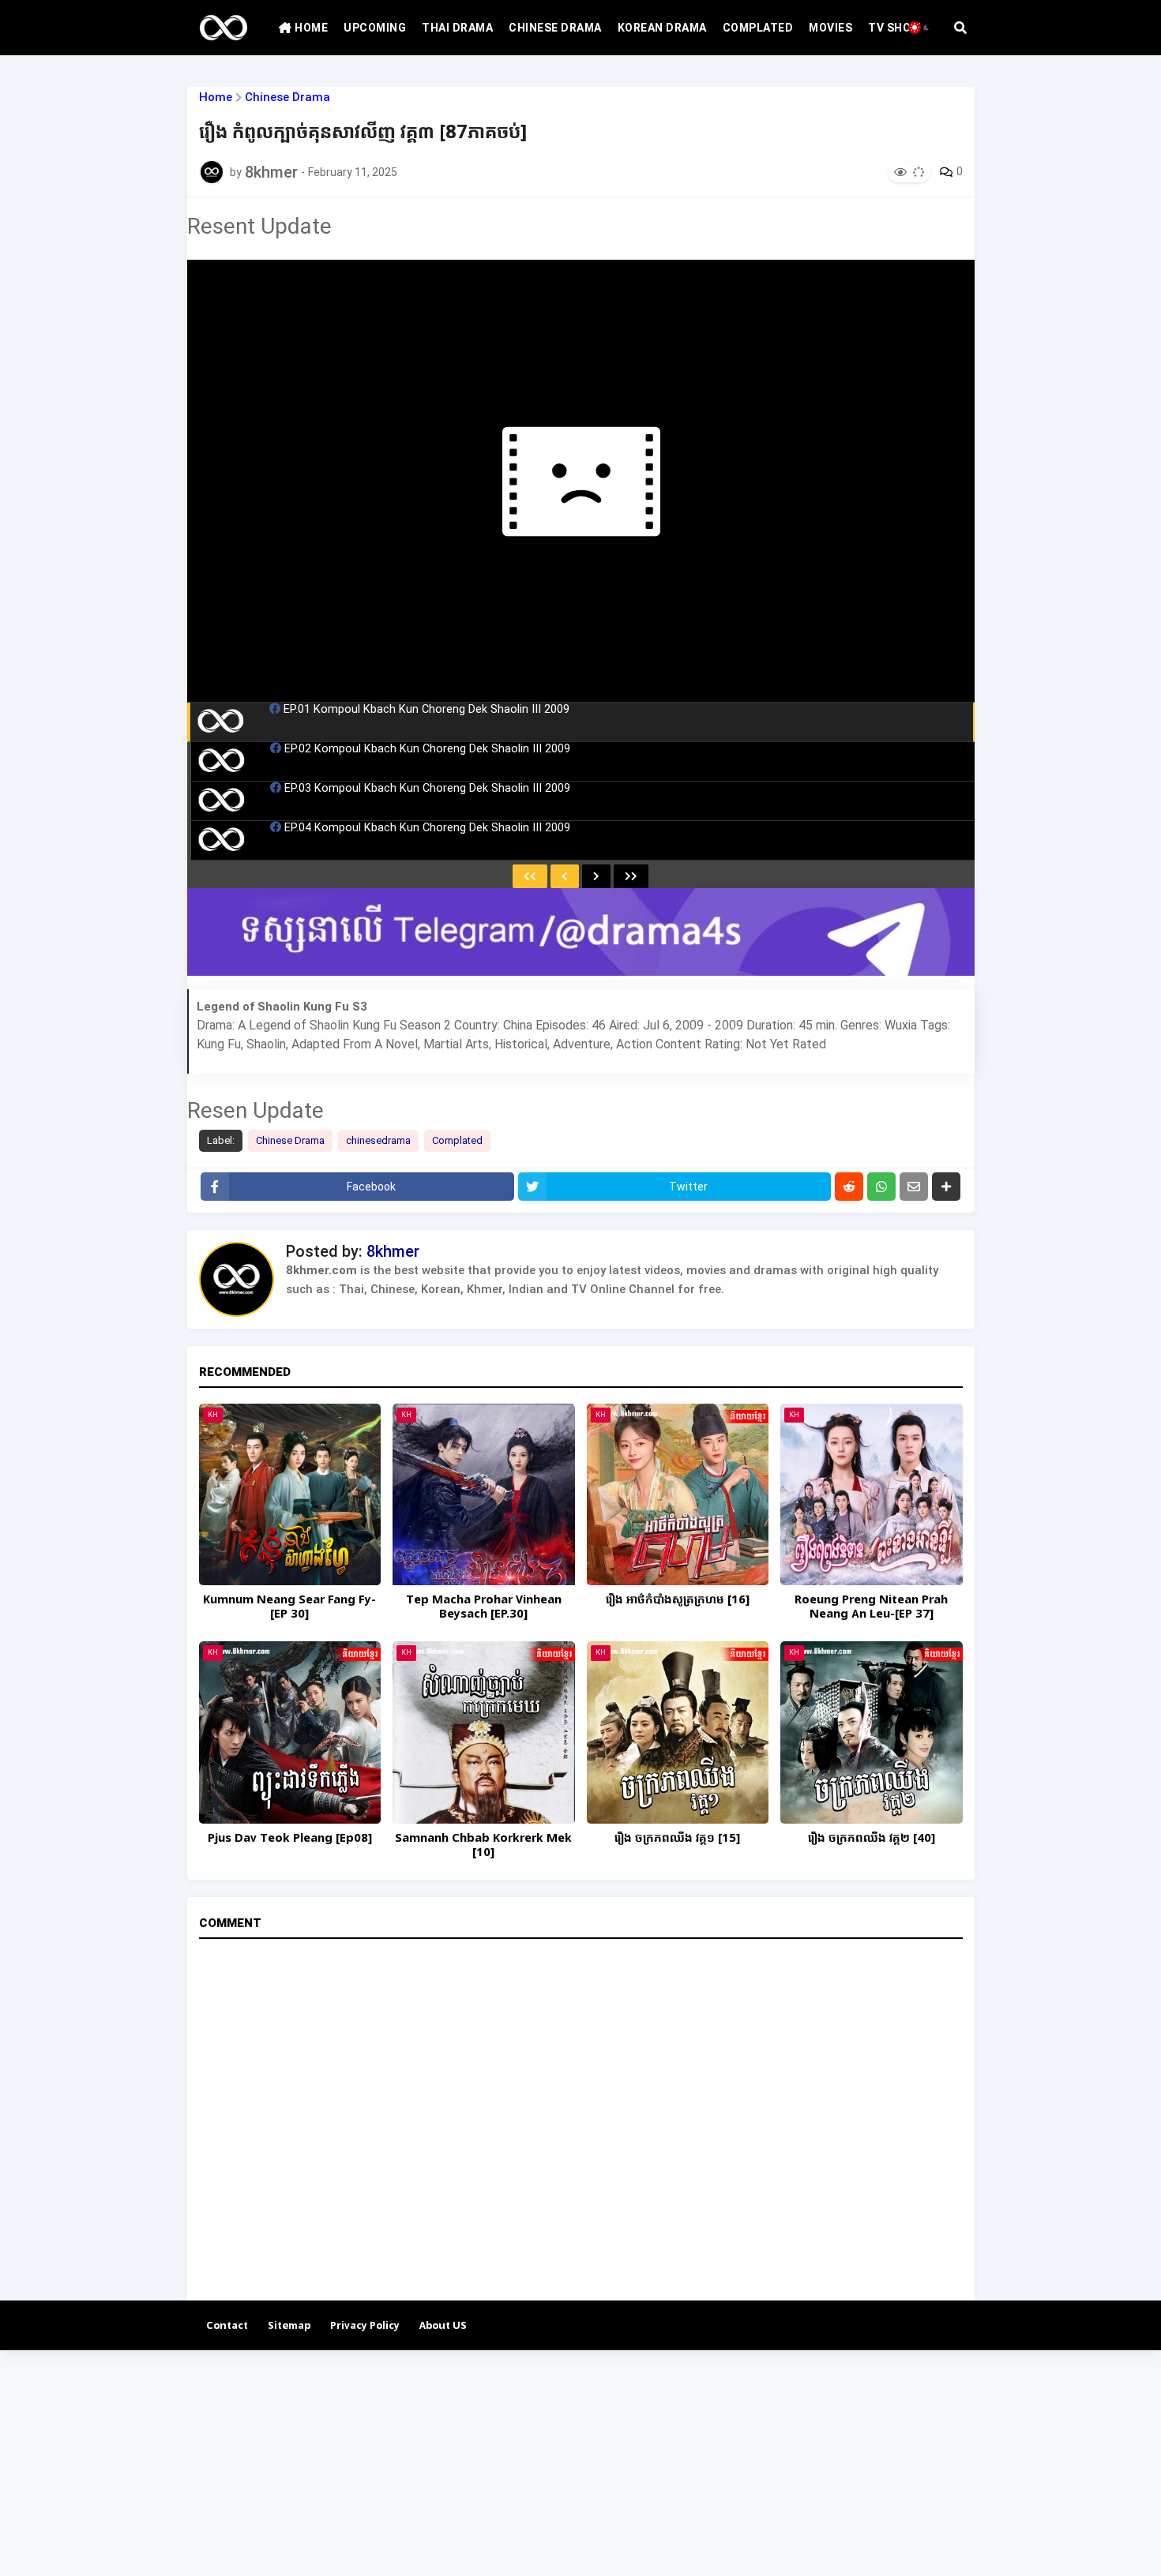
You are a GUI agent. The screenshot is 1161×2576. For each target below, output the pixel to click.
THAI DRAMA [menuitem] (457, 28)
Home (216, 97)
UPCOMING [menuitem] (375, 28)
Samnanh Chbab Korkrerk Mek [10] (483, 1846)
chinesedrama (378, 1140)
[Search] (960, 28)
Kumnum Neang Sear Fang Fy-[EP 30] (289, 1607)
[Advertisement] (474, 2461)
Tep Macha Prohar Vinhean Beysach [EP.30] (484, 1607)
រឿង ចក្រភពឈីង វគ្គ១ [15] (677, 1839)
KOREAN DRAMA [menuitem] (662, 28)
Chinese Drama (287, 97)
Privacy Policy (365, 2326)
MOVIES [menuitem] (830, 28)
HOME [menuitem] (310, 28)
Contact (227, 2326)
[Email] (914, 1187)
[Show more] (946, 1187)
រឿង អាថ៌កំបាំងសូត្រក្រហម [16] (678, 1600)
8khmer (393, 1251)
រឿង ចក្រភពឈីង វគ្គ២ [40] (872, 1839)
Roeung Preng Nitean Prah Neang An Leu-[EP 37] (871, 1607)
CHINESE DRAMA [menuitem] (555, 28)
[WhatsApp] (881, 1187)
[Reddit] (849, 1187)
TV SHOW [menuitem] (894, 28)
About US (443, 2326)
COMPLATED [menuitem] (758, 28)
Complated (457, 1140)
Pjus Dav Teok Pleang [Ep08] (290, 1839)
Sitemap (289, 2326)
